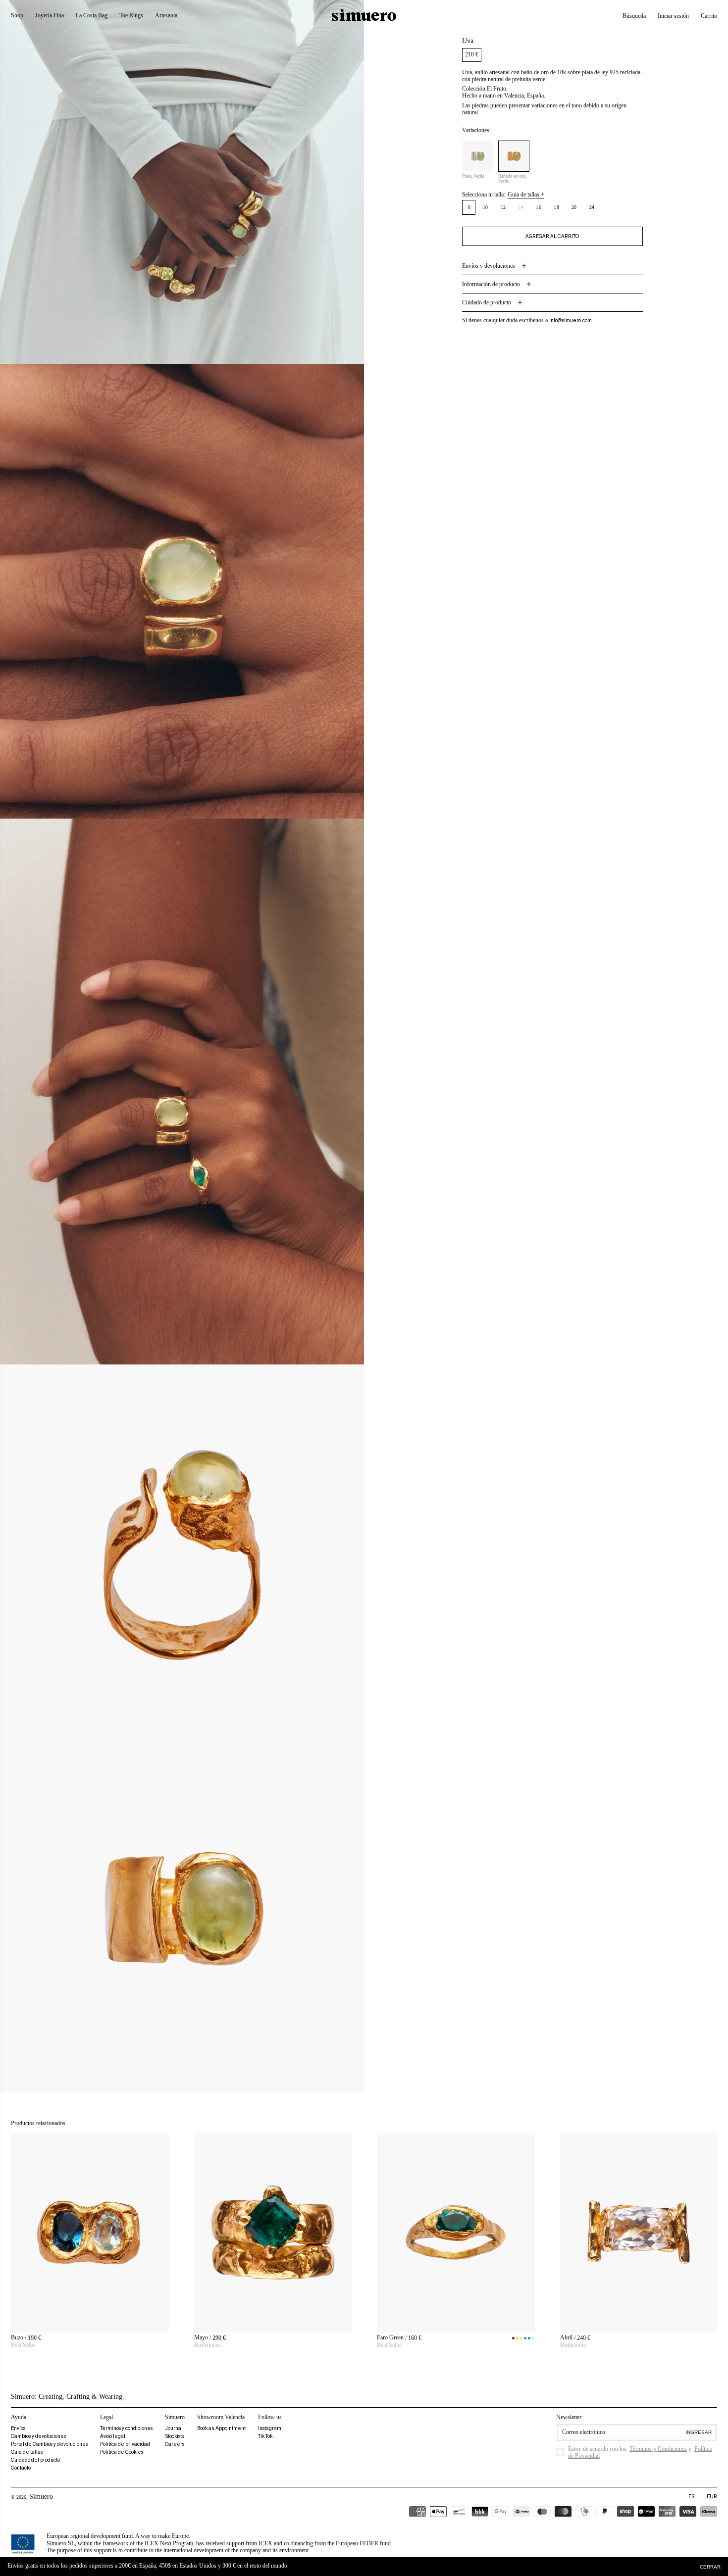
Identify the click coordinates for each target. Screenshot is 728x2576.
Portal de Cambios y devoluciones (49, 2444)
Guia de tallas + (526, 194)
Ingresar (699, 2432)
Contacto (21, 2468)
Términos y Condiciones (658, 2449)
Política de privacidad (125, 2444)
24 (592, 207)
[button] (634, 16)
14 (524, 209)
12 (503, 207)
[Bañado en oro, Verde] (514, 156)
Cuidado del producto (35, 2460)
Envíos (18, 2428)
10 (486, 207)
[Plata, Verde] (478, 156)
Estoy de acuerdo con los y (640, 2452)
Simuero (41, 2497)
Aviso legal (113, 2436)
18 (556, 207)
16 (539, 207)
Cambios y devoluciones (38, 2436)
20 (574, 207)
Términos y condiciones (126, 2428)
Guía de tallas (27, 2452)
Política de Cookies (122, 2452)
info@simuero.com (571, 320)
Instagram (270, 2428)
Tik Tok (265, 2436)
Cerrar (710, 2567)
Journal (174, 2428)
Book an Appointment (221, 2428)
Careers (175, 2444)
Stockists (174, 2436)
